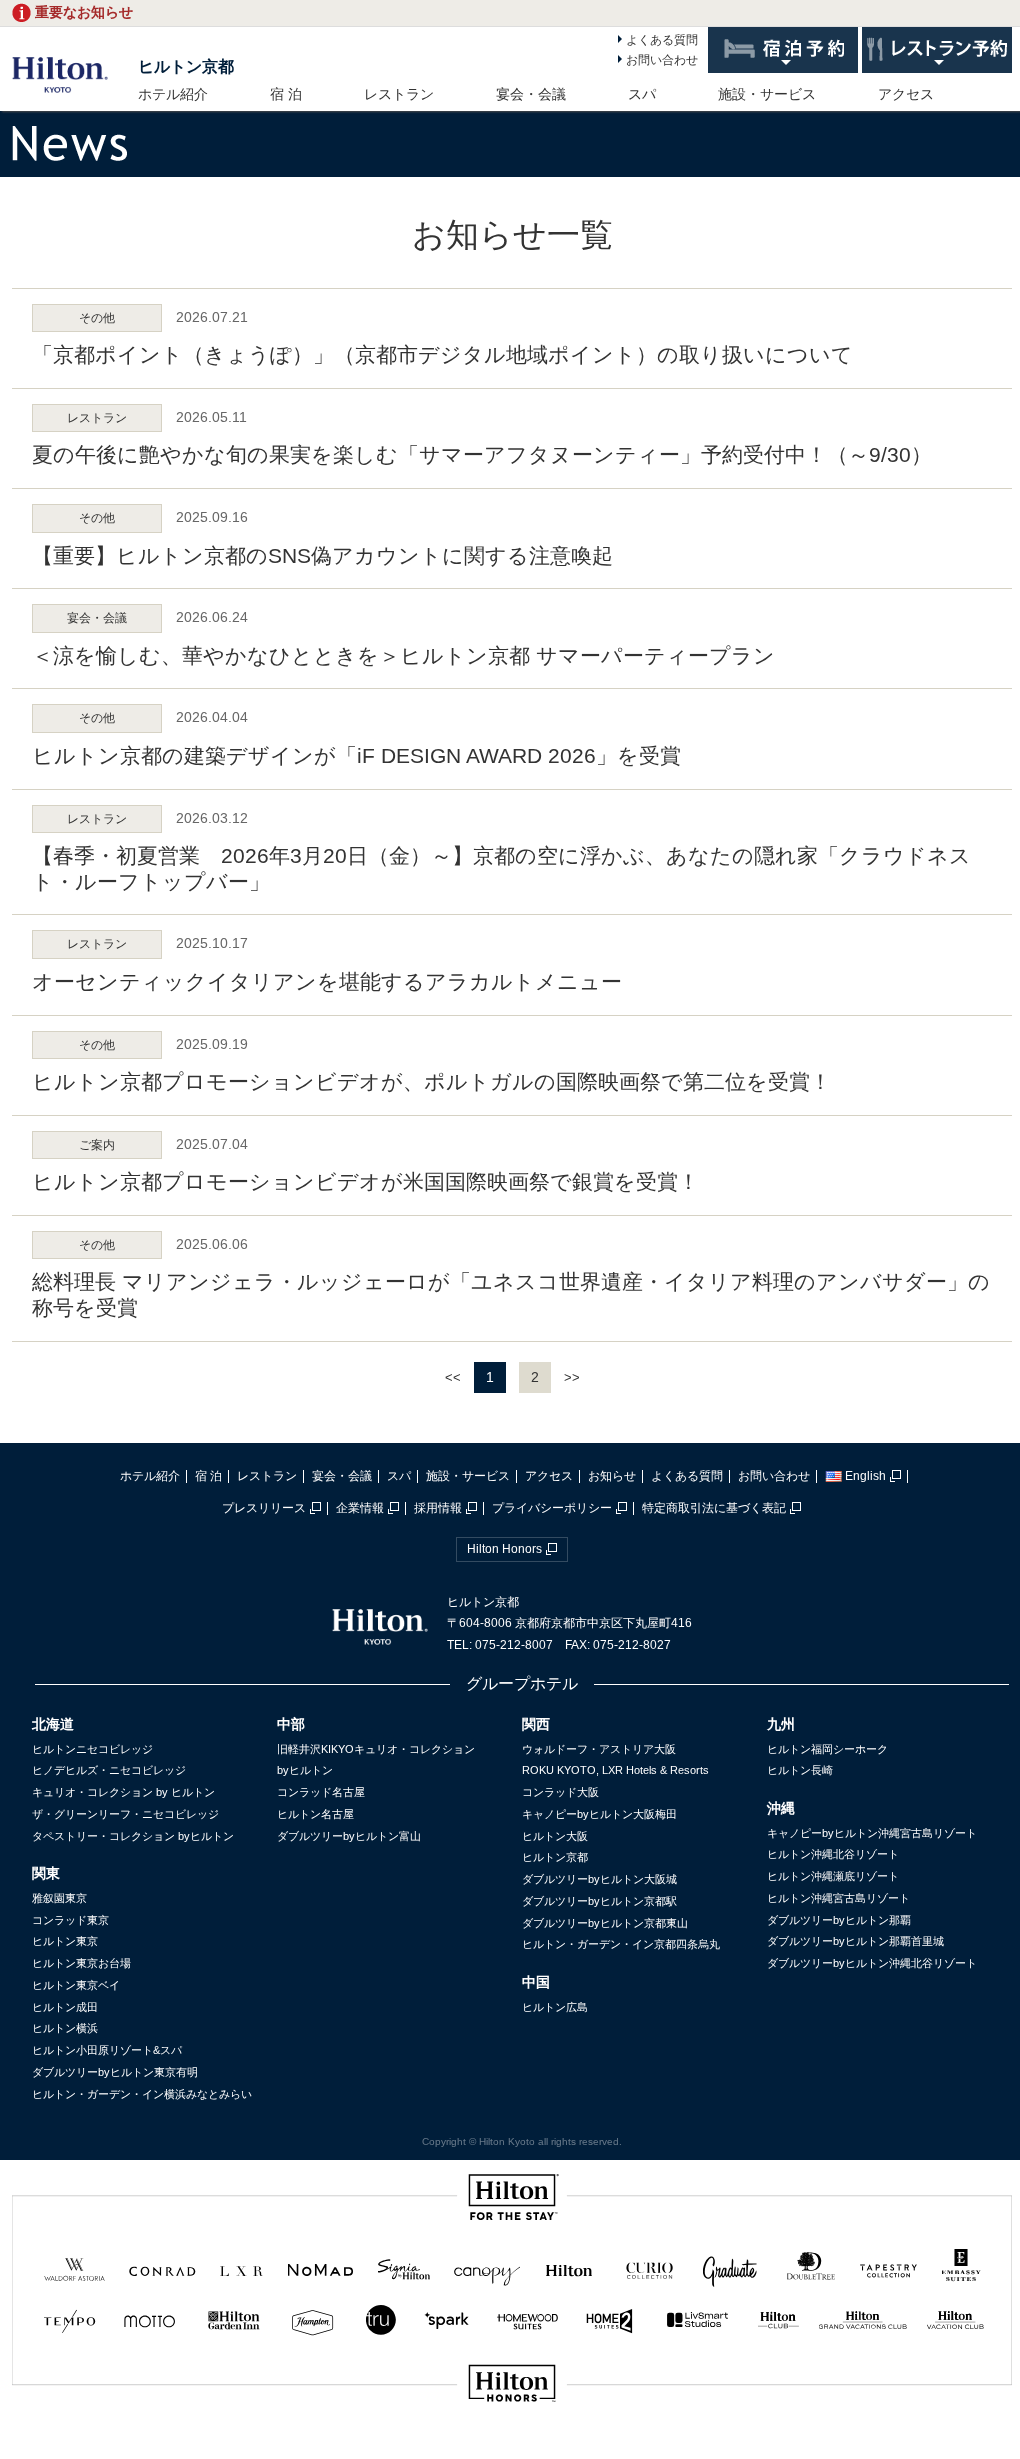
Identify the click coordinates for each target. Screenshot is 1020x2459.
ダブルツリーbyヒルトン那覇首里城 (855, 1941)
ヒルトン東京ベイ (76, 1985)
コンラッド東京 (70, 1920)
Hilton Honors (504, 1549)
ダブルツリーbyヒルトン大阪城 (599, 1879)
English (865, 1476)
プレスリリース (264, 1508)
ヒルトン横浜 (65, 2028)
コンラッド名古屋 (321, 1792)
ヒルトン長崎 (800, 1770)
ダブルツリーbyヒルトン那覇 (839, 1920)
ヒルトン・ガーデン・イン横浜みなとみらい (142, 2094)
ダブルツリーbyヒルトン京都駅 (599, 1901)
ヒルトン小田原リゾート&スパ (107, 2050)
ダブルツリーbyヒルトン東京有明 (115, 2072)
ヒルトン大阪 (555, 1836)
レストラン (399, 94)
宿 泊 (286, 94)
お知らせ (612, 1476)
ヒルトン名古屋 (315, 1814)
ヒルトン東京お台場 (81, 1963)
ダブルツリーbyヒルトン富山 (349, 1836)
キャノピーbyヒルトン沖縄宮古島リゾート (872, 1833)
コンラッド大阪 (560, 1792)
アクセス (906, 94)
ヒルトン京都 (186, 66)
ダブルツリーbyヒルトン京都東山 (605, 1923)
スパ (642, 94)
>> (572, 1377)
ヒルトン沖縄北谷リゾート (833, 1854)
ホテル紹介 (173, 94)
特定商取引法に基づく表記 (714, 1508)
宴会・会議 (531, 94)
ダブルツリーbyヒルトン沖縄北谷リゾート (872, 1963)
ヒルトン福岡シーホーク (827, 1749)
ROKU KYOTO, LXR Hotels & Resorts (615, 1770)
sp (512, 2450)
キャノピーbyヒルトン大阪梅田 (599, 1814)
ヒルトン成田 (65, 2007)
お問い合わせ (662, 60)
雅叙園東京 (59, 1898)
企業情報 (360, 1508)
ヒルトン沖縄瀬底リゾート (833, 1876)
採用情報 (438, 1508)
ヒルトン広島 (555, 2007)
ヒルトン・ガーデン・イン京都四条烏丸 (621, 1944)
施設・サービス (767, 94)
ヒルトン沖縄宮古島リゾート (838, 1898)
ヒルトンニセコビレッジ (92, 1749)
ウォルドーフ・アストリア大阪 (599, 1749)
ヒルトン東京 (65, 1941)
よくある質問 (662, 40)
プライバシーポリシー (552, 1508)
